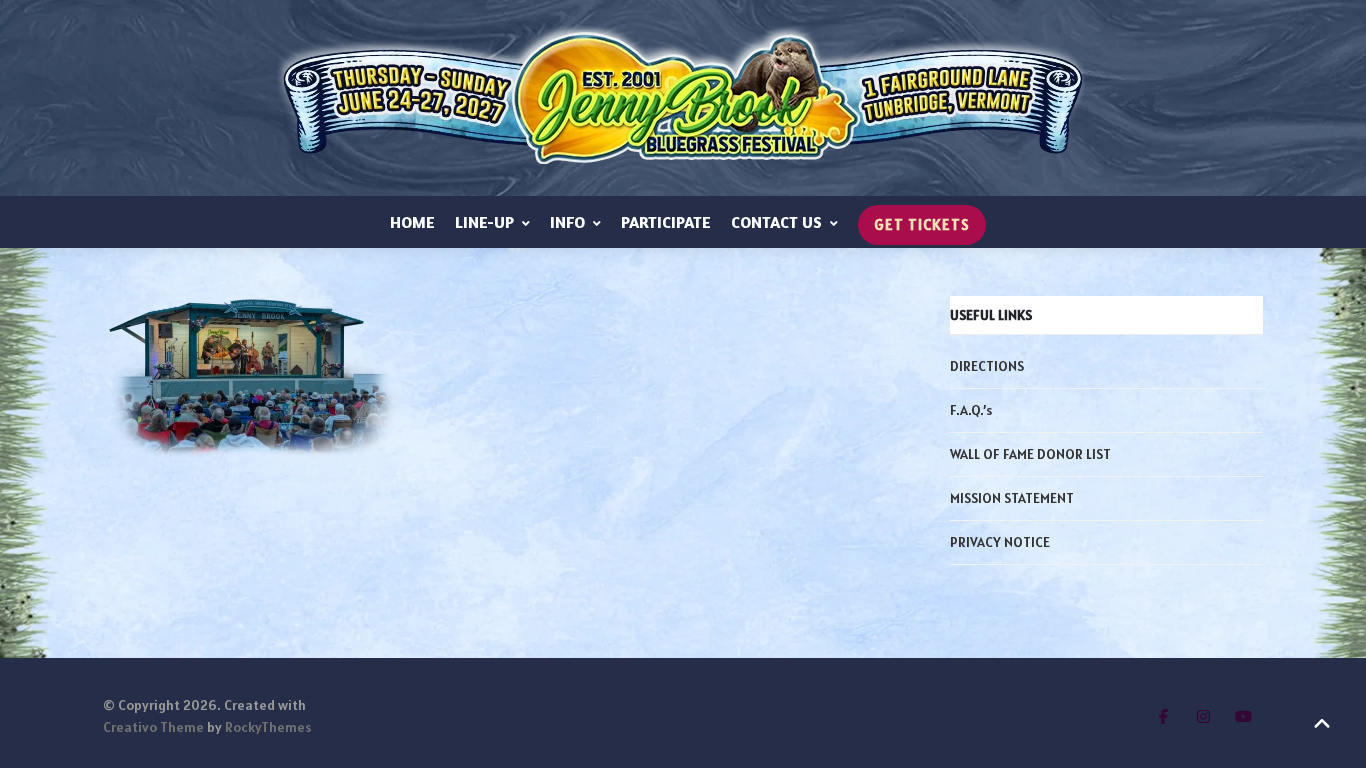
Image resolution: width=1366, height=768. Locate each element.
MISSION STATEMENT (1012, 498)
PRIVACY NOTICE (1000, 542)
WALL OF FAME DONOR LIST (1030, 454)
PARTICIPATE (666, 222)
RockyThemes (268, 727)
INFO (567, 222)
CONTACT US (776, 222)
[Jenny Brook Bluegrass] (683, 98)
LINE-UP (484, 222)
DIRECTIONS (987, 366)
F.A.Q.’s (971, 410)
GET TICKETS (922, 224)
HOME (412, 222)
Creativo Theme (153, 727)
